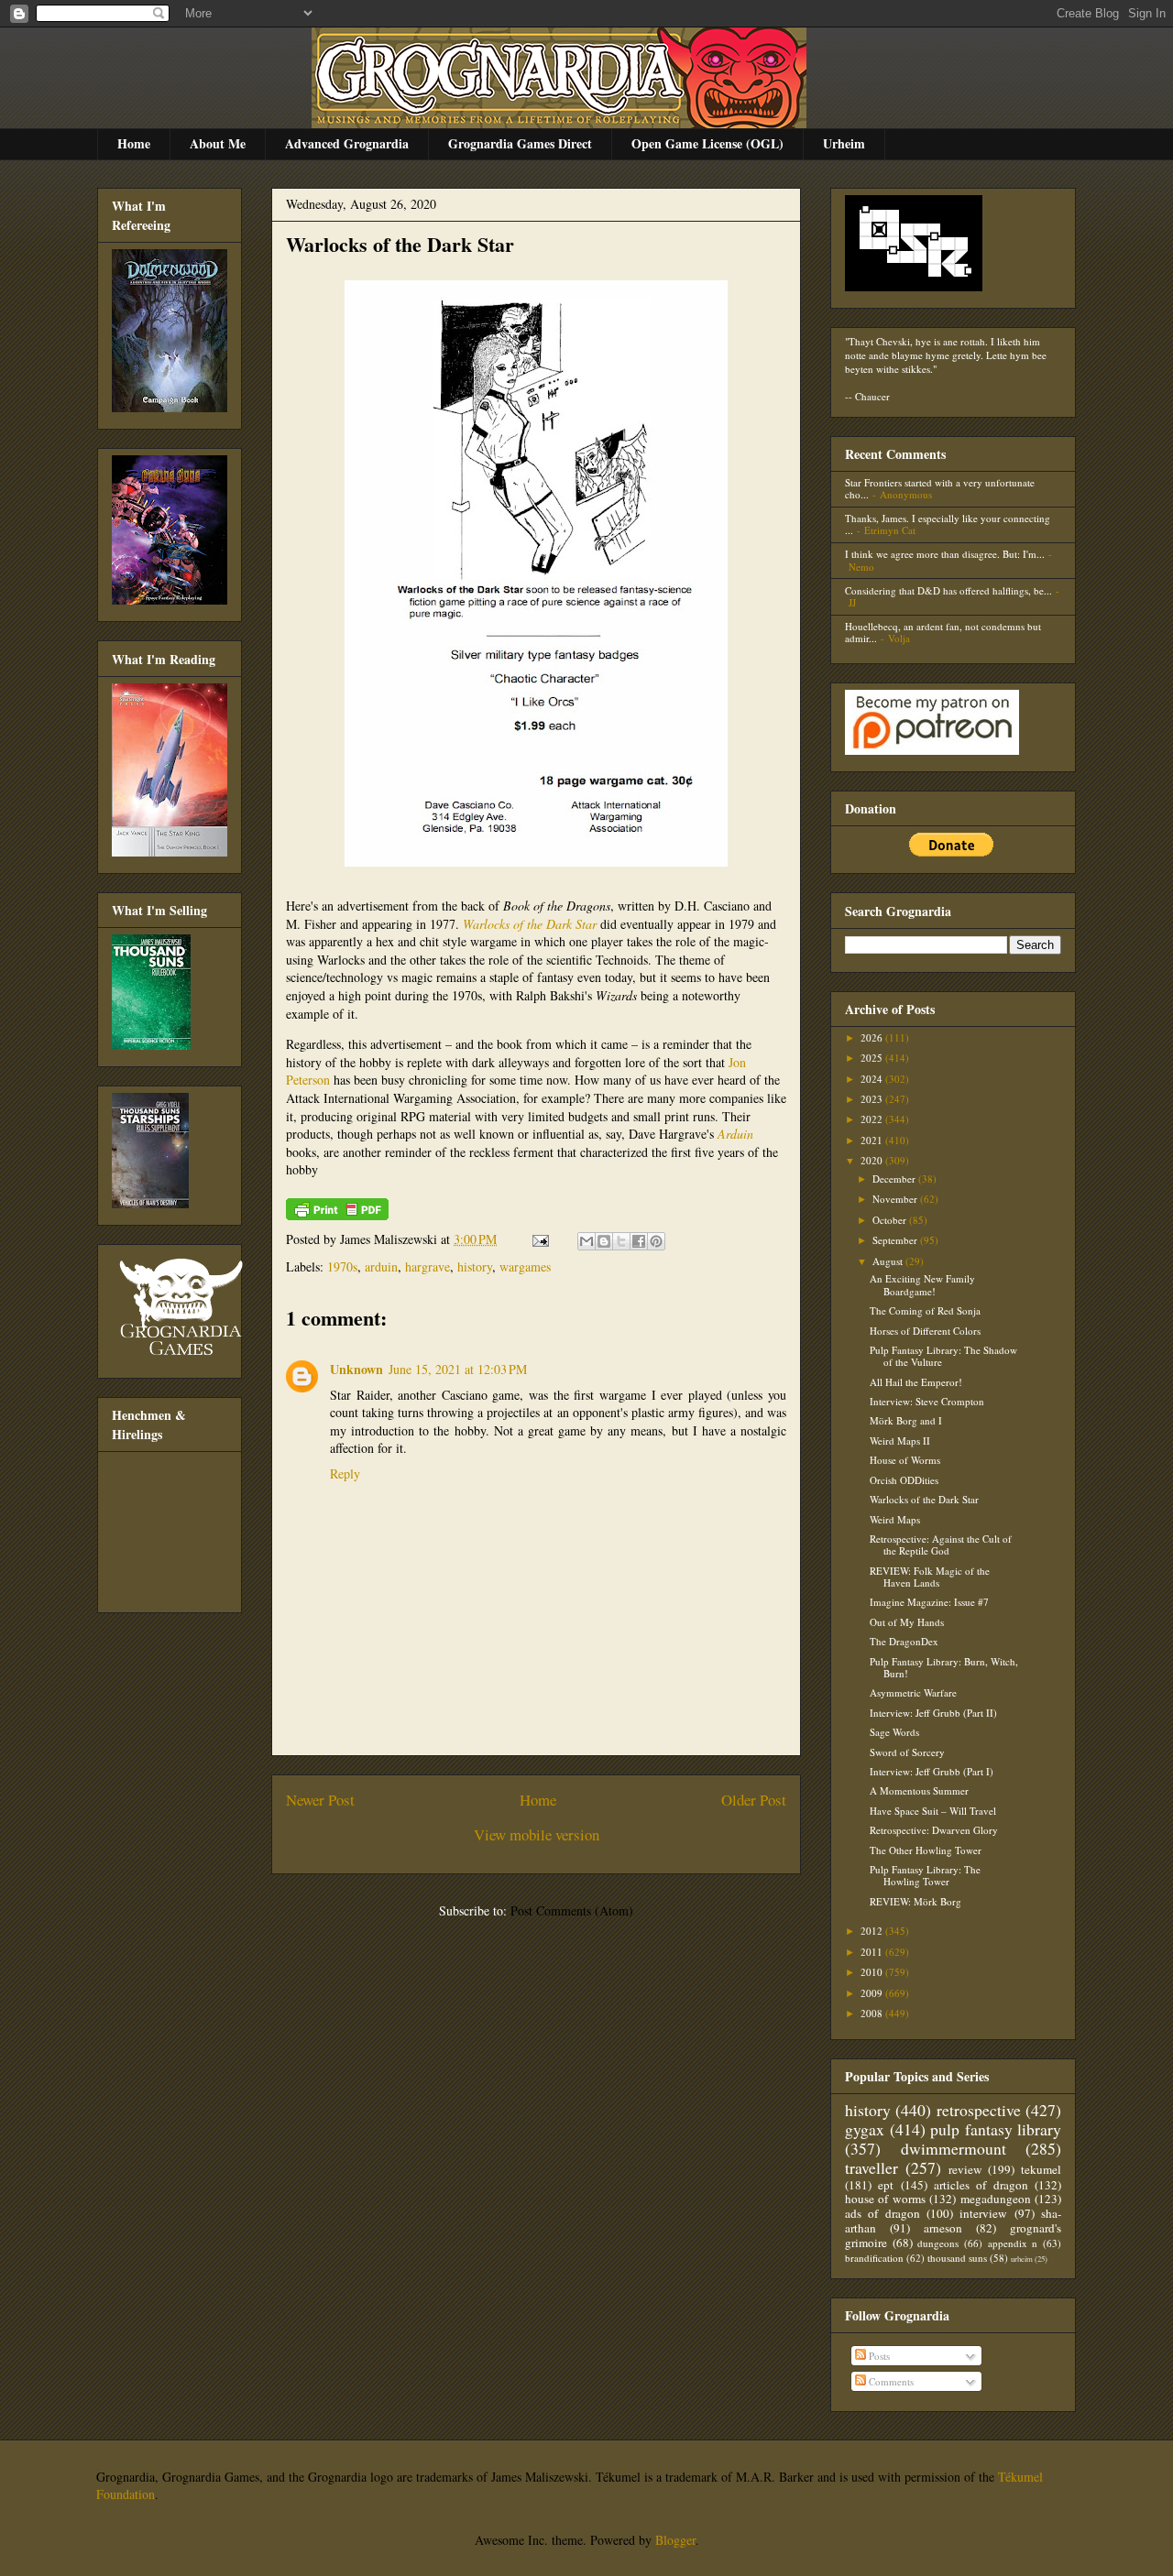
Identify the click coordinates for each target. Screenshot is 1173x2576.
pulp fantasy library (996, 2129)
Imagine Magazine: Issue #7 (929, 1602)
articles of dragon (981, 2185)
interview (983, 2213)
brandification (874, 2258)
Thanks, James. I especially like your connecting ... (948, 524)
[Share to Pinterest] (656, 1241)
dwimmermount (954, 2148)
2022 (873, 1119)
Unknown (356, 1369)
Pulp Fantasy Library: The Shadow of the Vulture (943, 1356)
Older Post (754, 1800)
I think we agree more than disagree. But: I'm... (945, 554)
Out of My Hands (907, 1622)
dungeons (938, 2243)
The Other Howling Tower (926, 1850)
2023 (873, 1099)
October (891, 1220)
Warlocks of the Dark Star (400, 244)
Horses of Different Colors (925, 1331)
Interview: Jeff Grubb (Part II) (933, 1713)
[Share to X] (621, 1241)
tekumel (1041, 2169)
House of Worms (905, 1460)
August (889, 1261)
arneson (943, 2228)
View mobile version (537, 1834)
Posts (878, 2356)
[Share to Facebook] (639, 1241)
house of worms (885, 2199)
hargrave (428, 1266)
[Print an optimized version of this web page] (337, 1215)
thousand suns (957, 2258)
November (896, 1199)
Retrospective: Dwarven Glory (934, 1830)
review (965, 2169)
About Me (218, 143)
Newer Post (320, 1800)
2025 (873, 1058)
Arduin (735, 1134)
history (475, 1266)
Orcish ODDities (904, 1480)
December (895, 1179)
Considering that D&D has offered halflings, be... (948, 590)
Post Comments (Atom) (572, 1910)
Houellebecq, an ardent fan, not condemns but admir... (943, 632)
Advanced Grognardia (347, 143)
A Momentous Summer (919, 1790)
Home (134, 143)
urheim (1022, 2259)
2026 (873, 1037)
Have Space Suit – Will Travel (933, 1811)
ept (886, 2185)
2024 (873, 1079)
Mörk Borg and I (906, 1420)
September (896, 1240)
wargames (525, 1266)
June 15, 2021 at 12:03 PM (458, 1369)
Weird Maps (895, 1519)
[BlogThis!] (604, 1241)
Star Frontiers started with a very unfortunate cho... (940, 488)
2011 (873, 1952)
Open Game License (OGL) (707, 143)
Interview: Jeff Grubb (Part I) (932, 1771)
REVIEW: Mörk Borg (915, 1901)
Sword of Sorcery (907, 1752)
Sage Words (894, 1732)
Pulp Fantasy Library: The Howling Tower (925, 1875)
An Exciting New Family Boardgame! (922, 1284)
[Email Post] (539, 1239)
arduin (381, 1266)
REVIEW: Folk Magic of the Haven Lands (930, 1577)
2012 (873, 1931)
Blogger (675, 2540)
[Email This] (586, 1241)
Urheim (844, 143)
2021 (873, 1140)
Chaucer (872, 396)
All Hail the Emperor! (916, 1382)
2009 (873, 1993)
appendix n (1013, 2243)
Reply (345, 1474)
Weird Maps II (900, 1441)
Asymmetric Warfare (913, 1692)
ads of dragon (882, 2213)
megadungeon (996, 2199)
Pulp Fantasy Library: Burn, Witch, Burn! (944, 1667)
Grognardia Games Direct (520, 143)
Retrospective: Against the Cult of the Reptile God (941, 1545)
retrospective (979, 2110)
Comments (890, 2381)
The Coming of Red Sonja (925, 1310)
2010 (873, 1972)
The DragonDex (904, 1641)
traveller (872, 2167)
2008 (873, 2013)
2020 (873, 1160)
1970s (342, 1266)
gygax (865, 2129)
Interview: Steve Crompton (927, 1401)
